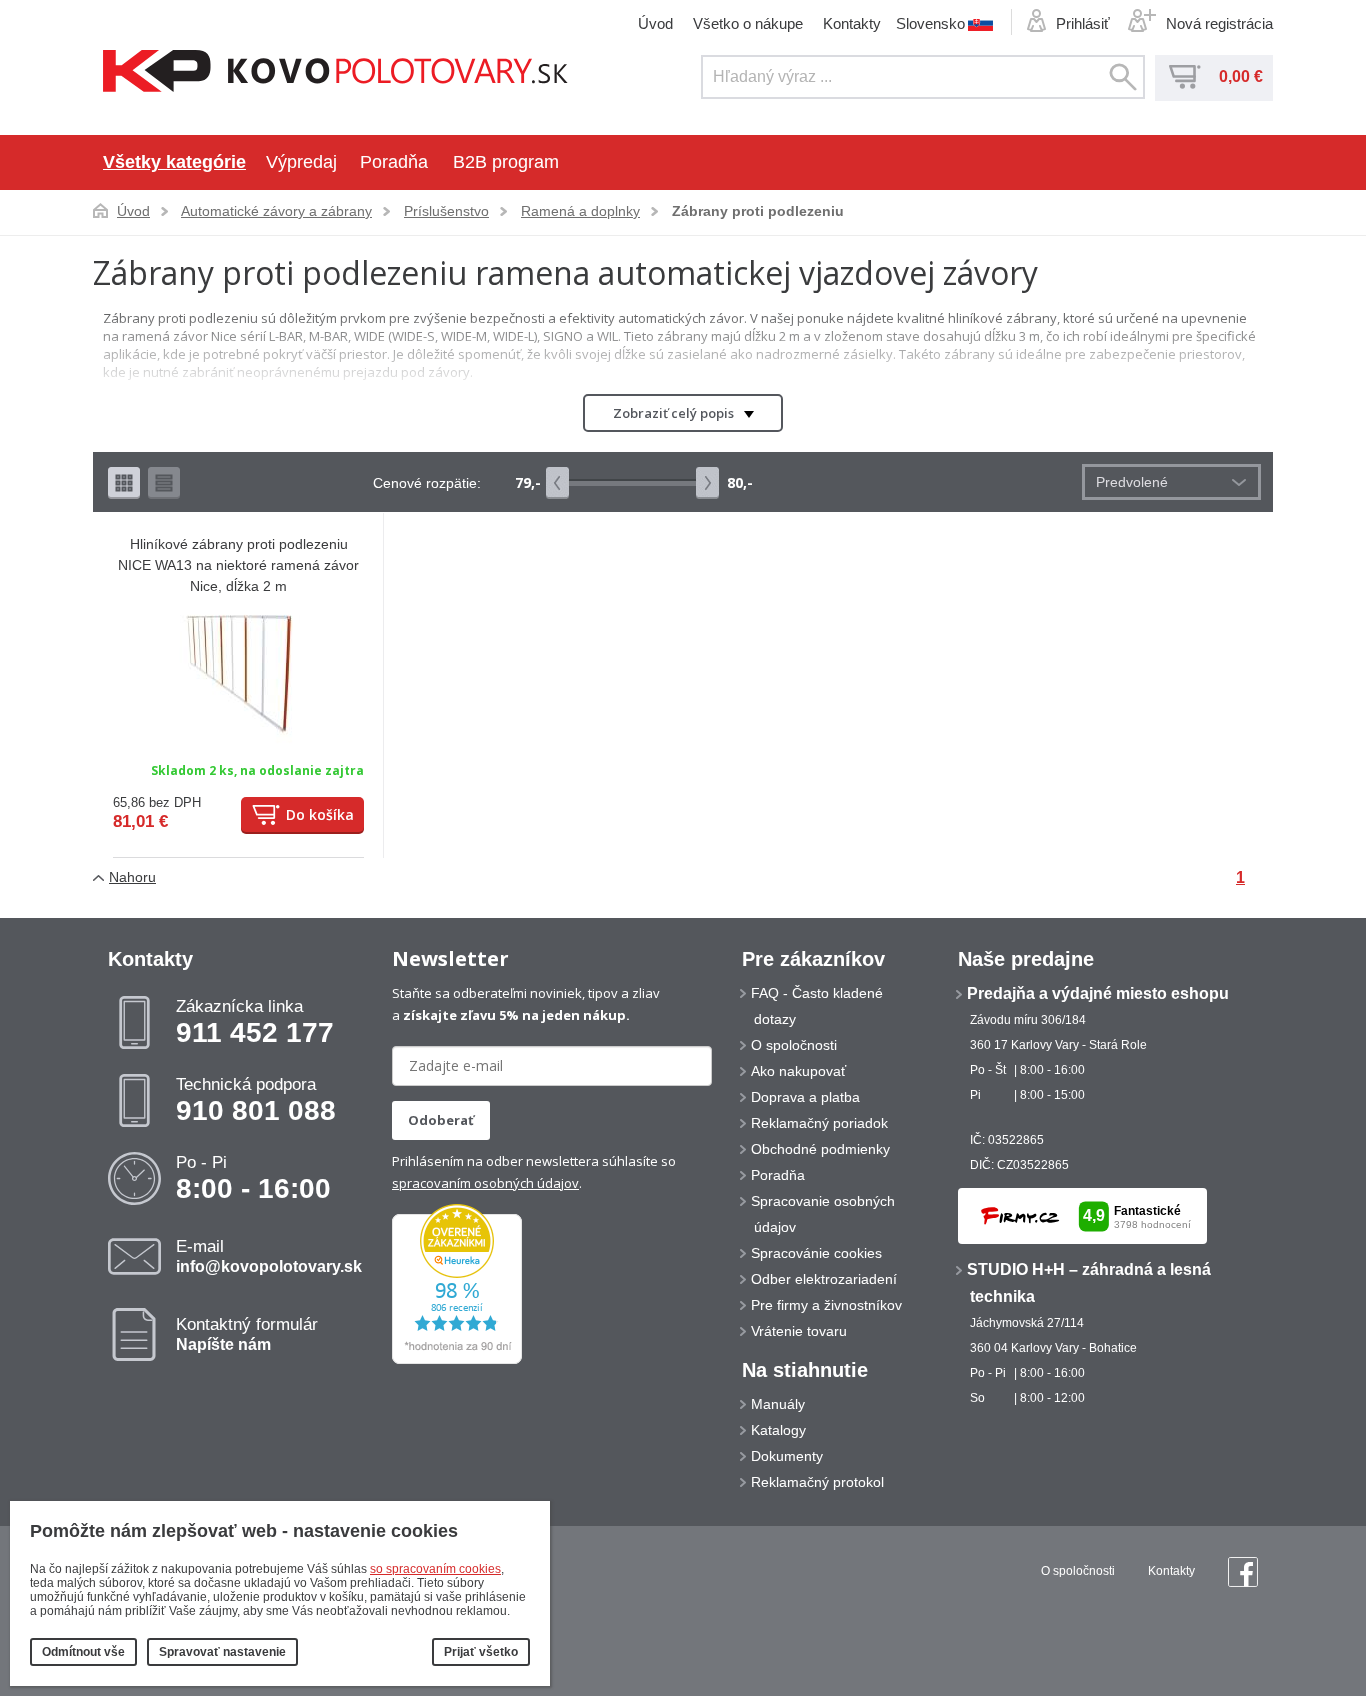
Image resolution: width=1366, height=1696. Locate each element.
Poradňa (394, 162)
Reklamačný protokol (817, 1482)
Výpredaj (301, 162)
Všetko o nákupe (748, 23)
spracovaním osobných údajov (485, 1183)
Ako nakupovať (798, 1071)
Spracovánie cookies (816, 1253)
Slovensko (930, 23)
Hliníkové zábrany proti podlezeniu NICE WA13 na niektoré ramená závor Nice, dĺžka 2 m (238, 565)
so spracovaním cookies (435, 1569)
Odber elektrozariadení (824, 1279)
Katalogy (778, 1430)
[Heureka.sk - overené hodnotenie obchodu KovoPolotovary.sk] (457, 1360)
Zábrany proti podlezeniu (758, 211)
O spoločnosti (794, 1045)
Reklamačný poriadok (819, 1123)
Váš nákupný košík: (1185, 77)
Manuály (778, 1404)
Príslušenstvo (446, 211)
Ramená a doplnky (580, 211)
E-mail (269, 1256)
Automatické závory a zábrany (276, 211)
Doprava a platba (805, 1097)
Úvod (655, 23)
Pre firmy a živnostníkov (826, 1305)
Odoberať (441, 1120)
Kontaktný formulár (247, 1334)
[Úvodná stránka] (335, 73)
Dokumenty (787, 1456)
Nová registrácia (1219, 23)
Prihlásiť (1083, 23)
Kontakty (852, 23)
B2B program (506, 162)
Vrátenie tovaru (799, 1331)
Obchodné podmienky (820, 1149)
